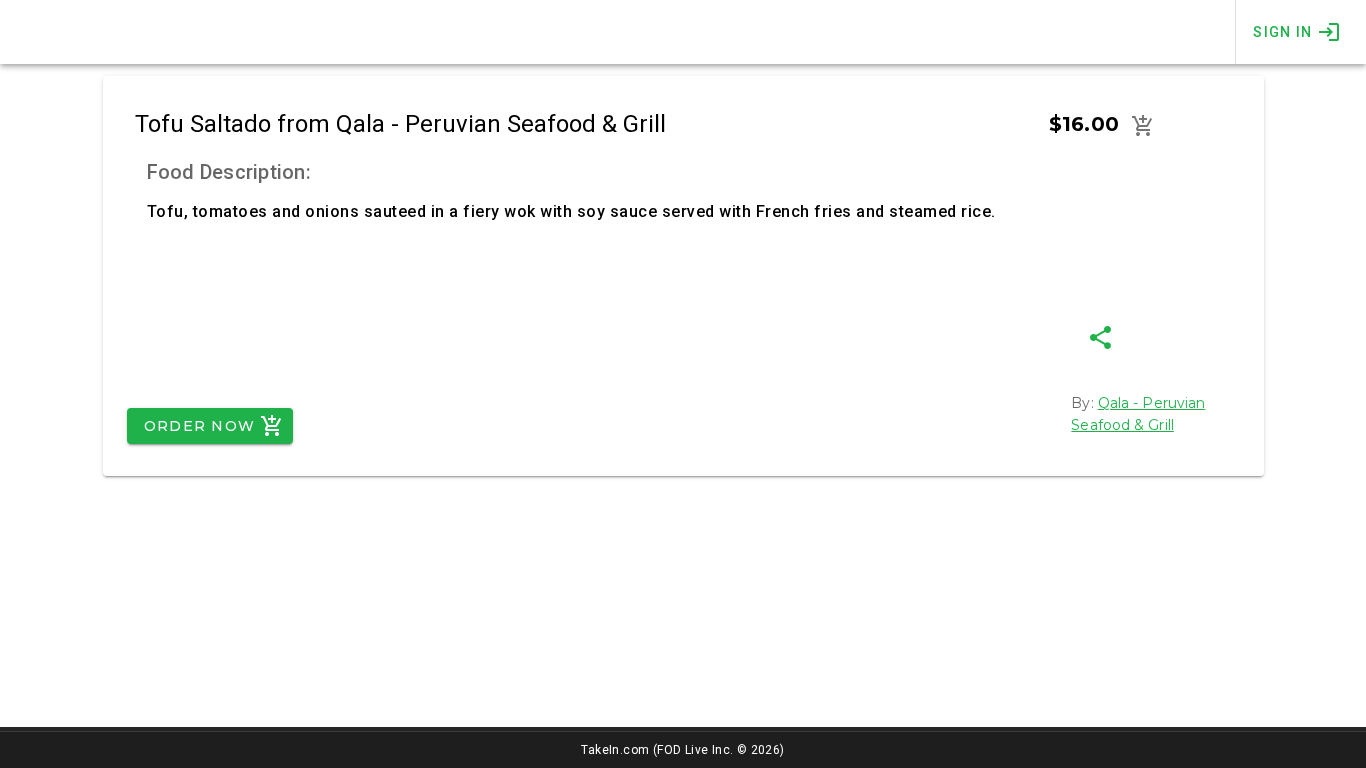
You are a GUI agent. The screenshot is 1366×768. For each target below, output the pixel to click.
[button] (1143, 126)
